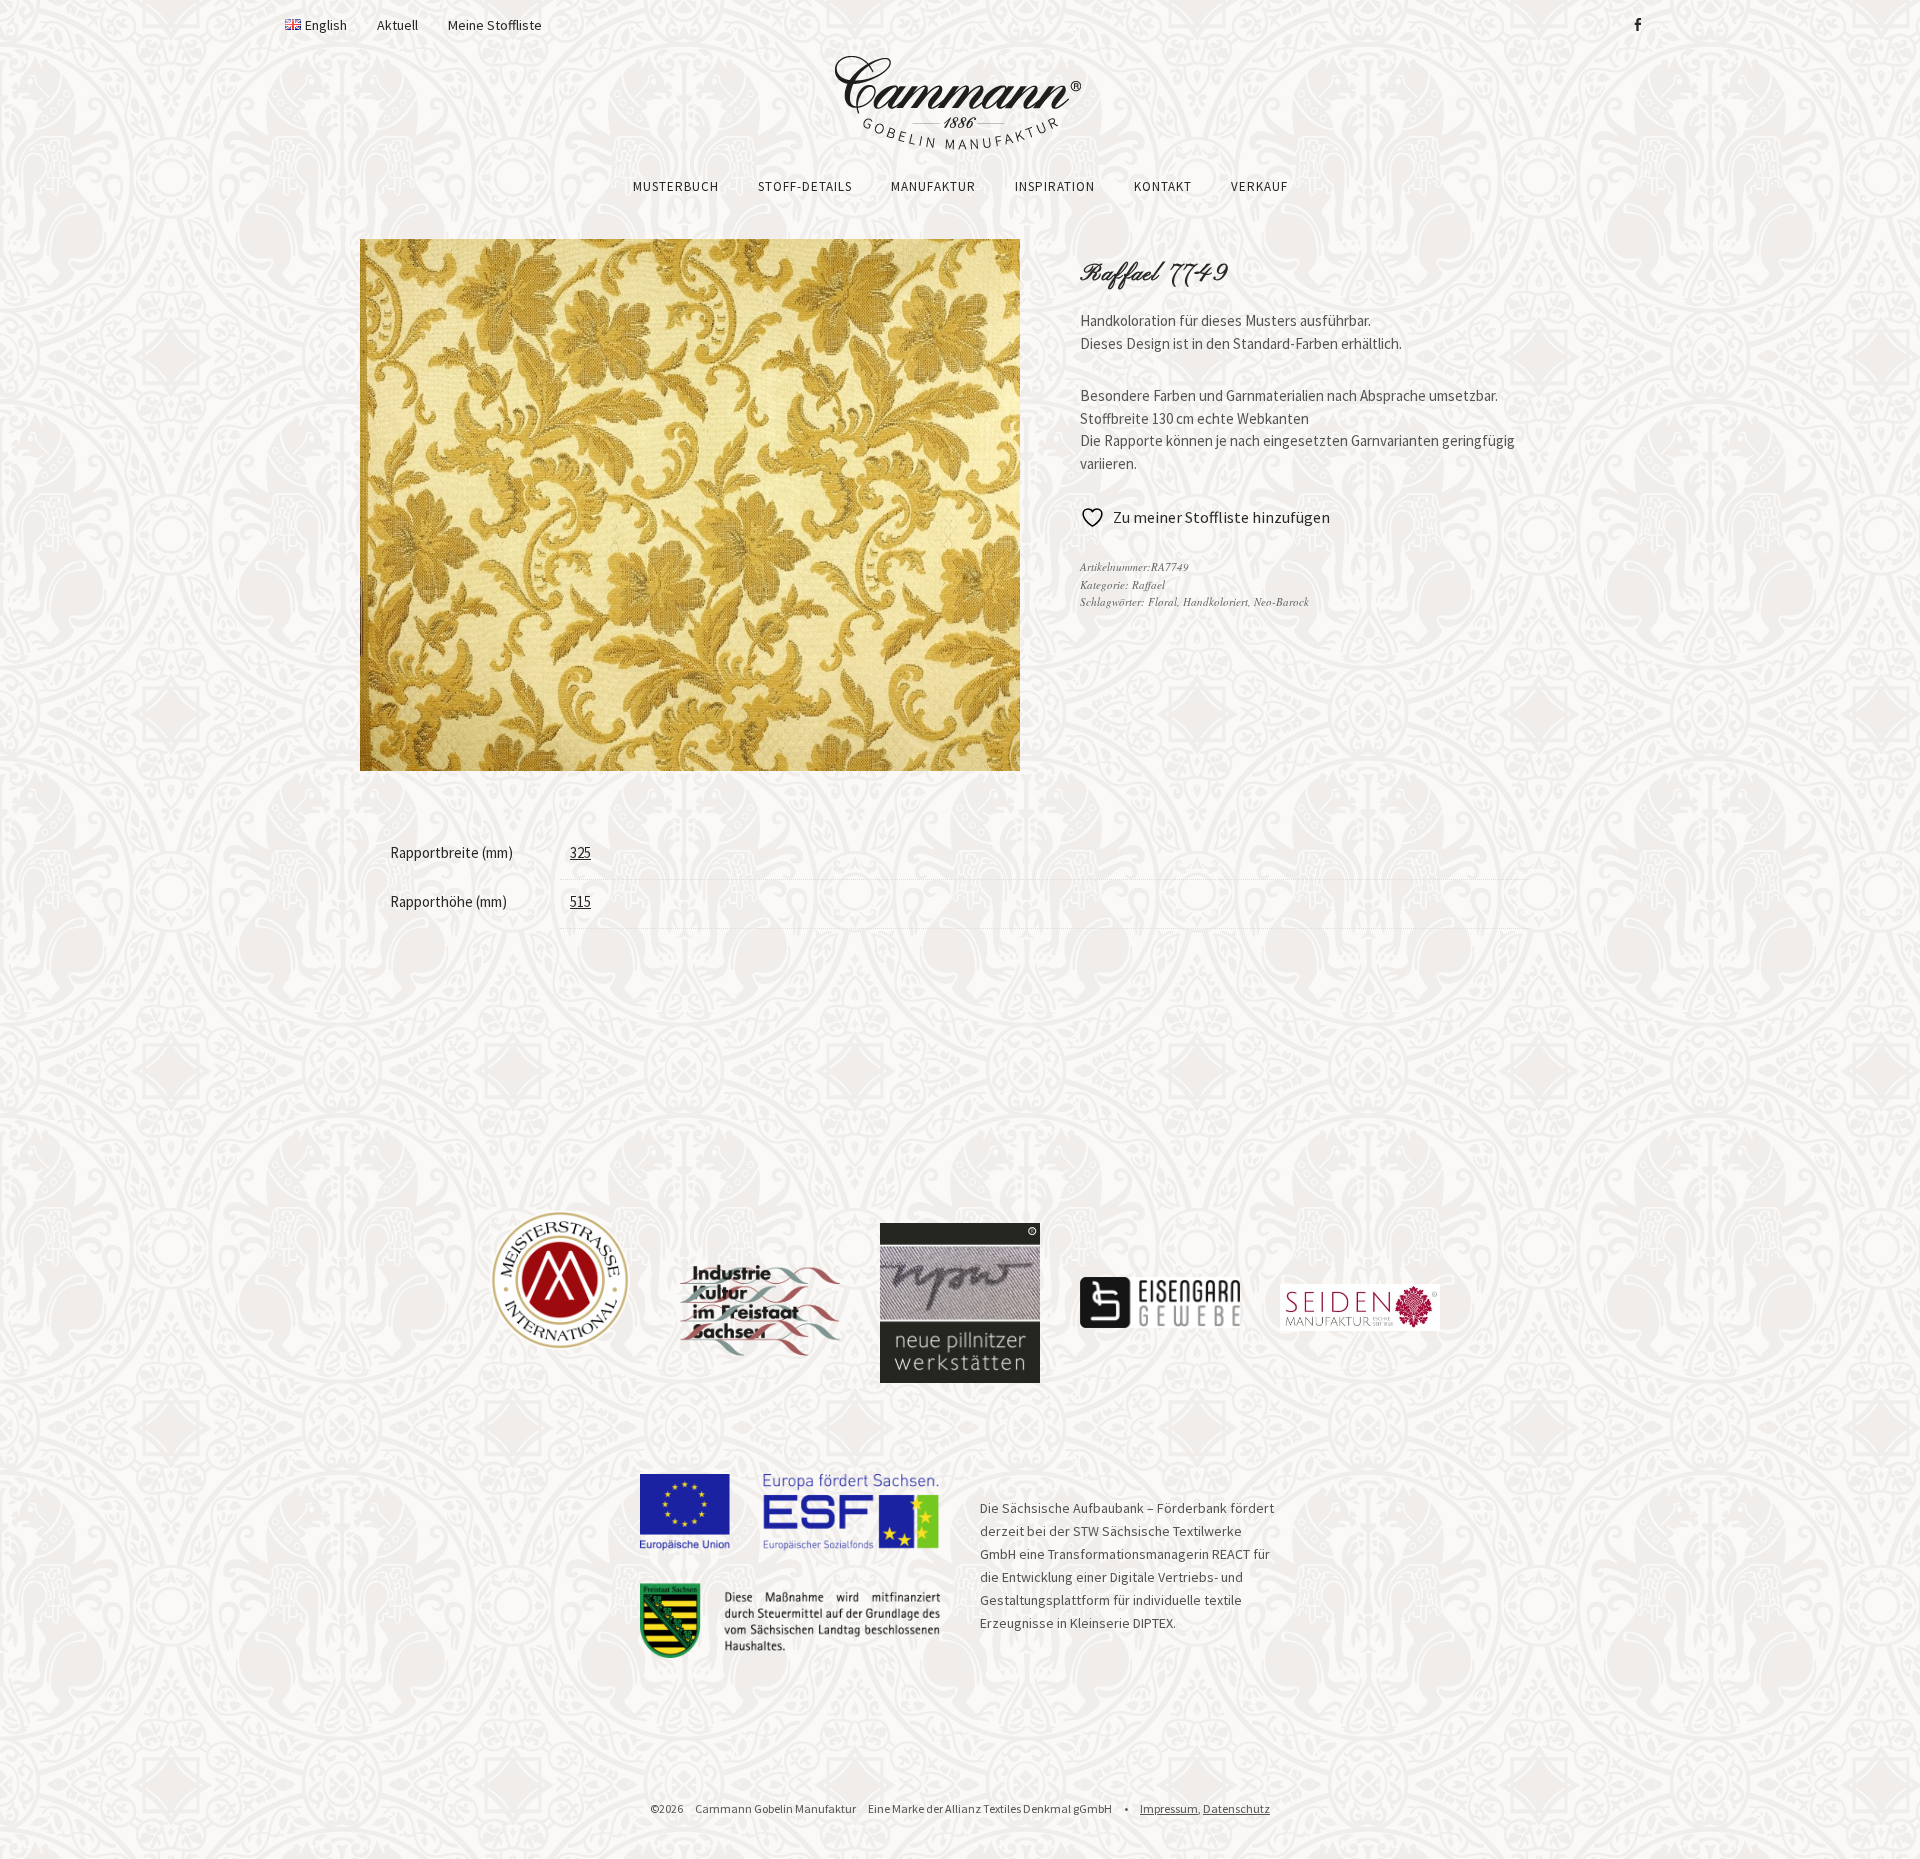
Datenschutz (1236, 1808)
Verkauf (1259, 186)
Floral (1162, 601)
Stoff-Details (805, 186)
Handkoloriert (1215, 601)
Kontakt (1163, 186)
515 (580, 901)
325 (580, 852)
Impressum (1169, 1808)
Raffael (1148, 584)
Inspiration (1055, 186)
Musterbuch (676, 186)
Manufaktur (933, 186)
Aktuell (397, 25)
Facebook (1637, 25)
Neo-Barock (1281, 601)
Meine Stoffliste (495, 25)
